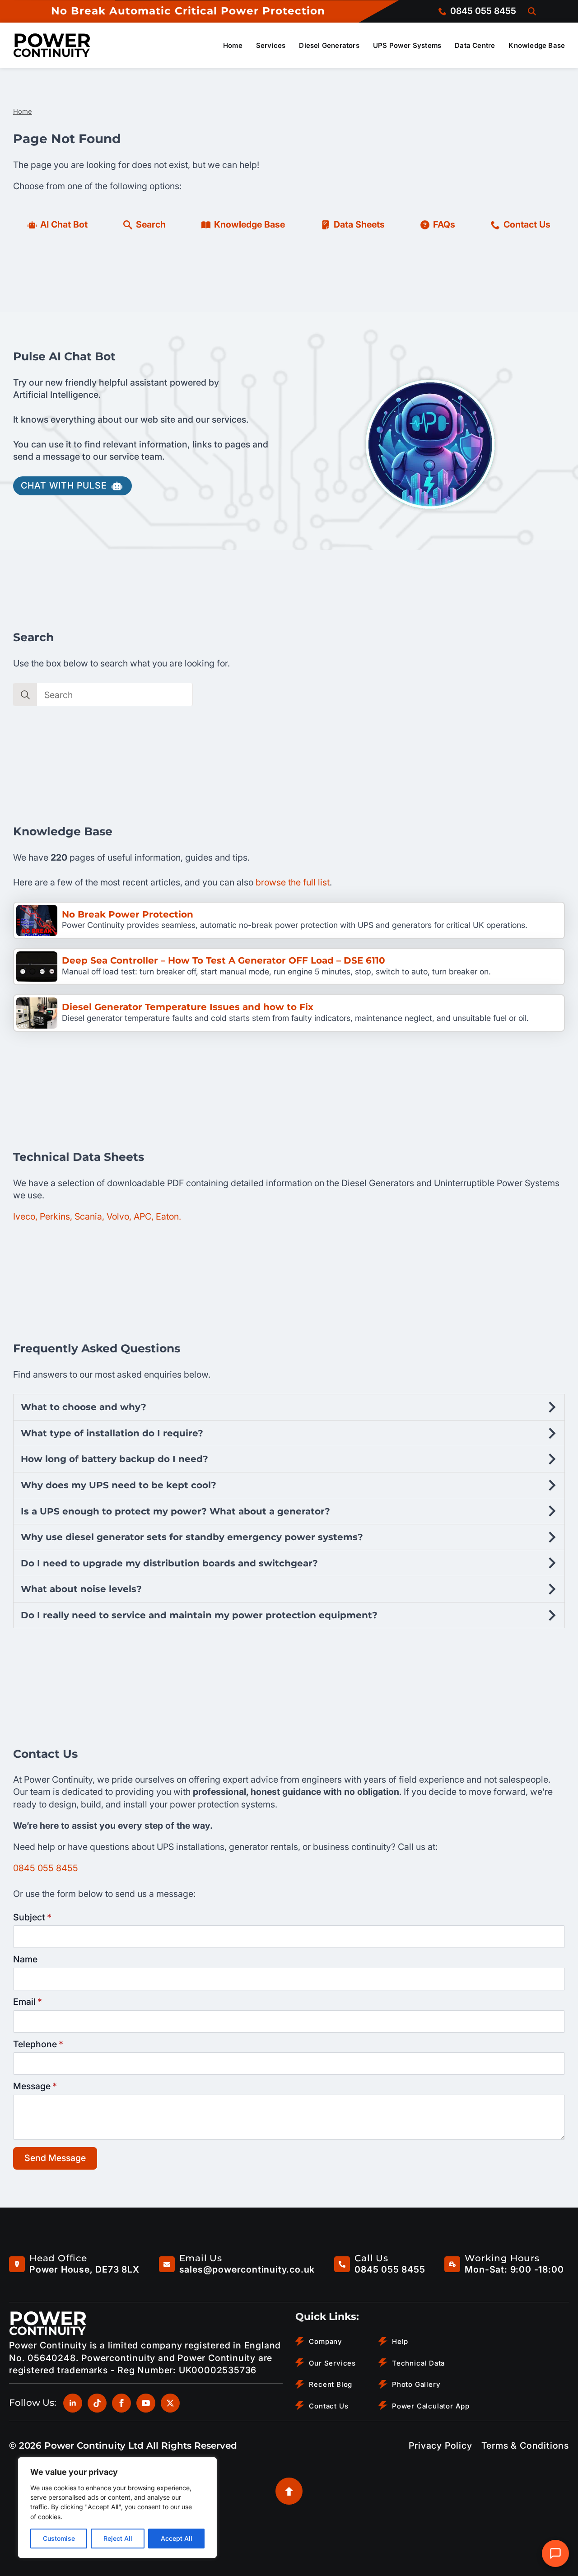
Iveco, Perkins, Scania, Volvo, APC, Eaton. (97, 1216)
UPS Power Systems (407, 45)
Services (271, 45)
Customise (59, 2538)
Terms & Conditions (525, 2446)
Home (233, 45)
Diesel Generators (329, 45)
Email (28, 2002)
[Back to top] (289, 2491)
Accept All (177, 2538)
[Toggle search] (532, 11)
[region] (117, 2508)
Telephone (38, 2045)
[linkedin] (73, 2403)
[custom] (97, 2403)
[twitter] (170, 2403)
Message (35, 2087)
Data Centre (475, 45)
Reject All (118, 2538)
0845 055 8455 (46, 1868)
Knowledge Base (537, 45)
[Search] (25, 695)
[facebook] (121, 2403)
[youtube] (146, 2403)
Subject (32, 1918)
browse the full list (293, 882)
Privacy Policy (440, 2446)
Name (25, 1960)
